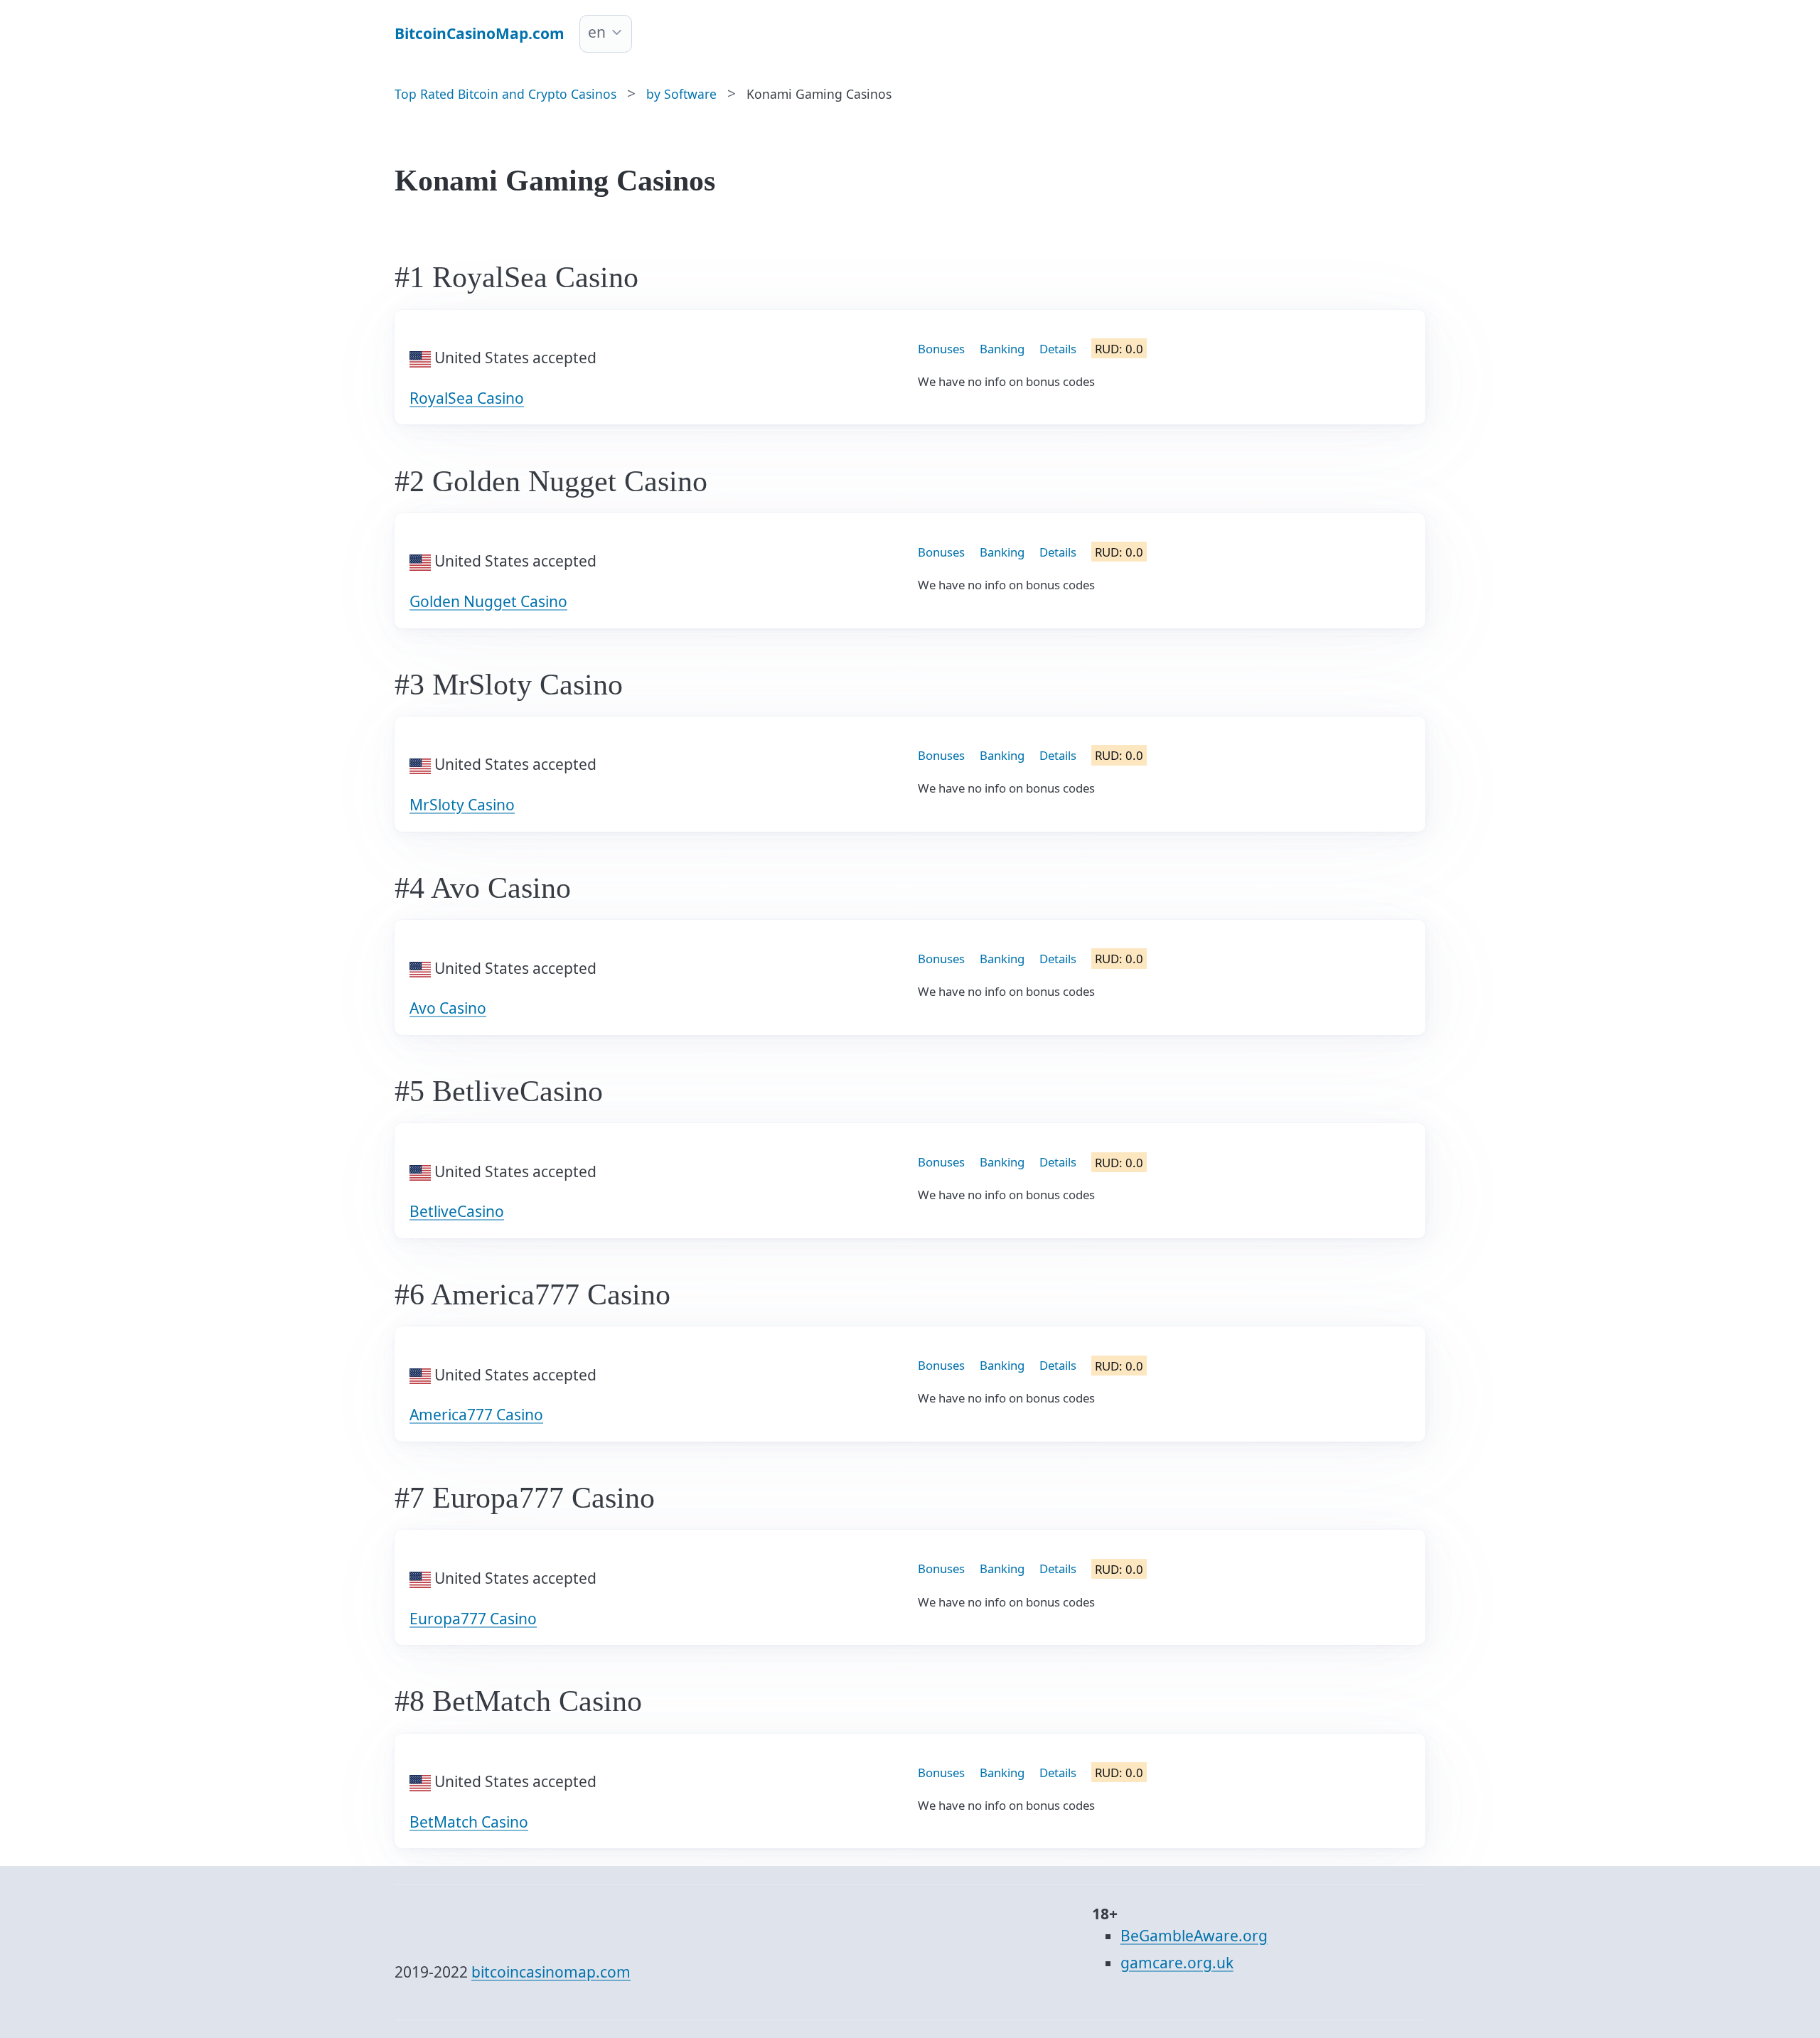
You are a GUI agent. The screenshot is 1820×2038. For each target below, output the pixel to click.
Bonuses (941, 349)
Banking (1002, 349)
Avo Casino (448, 1008)
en (597, 32)
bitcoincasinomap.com (551, 1972)
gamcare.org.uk (1177, 1963)
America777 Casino (476, 1415)
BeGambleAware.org (1194, 1936)
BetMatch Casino (469, 1822)
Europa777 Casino (473, 1619)
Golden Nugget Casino (488, 601)
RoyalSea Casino (467, 398)
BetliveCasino (457, 1211)
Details (1058, 349)
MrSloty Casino (462, 805)
